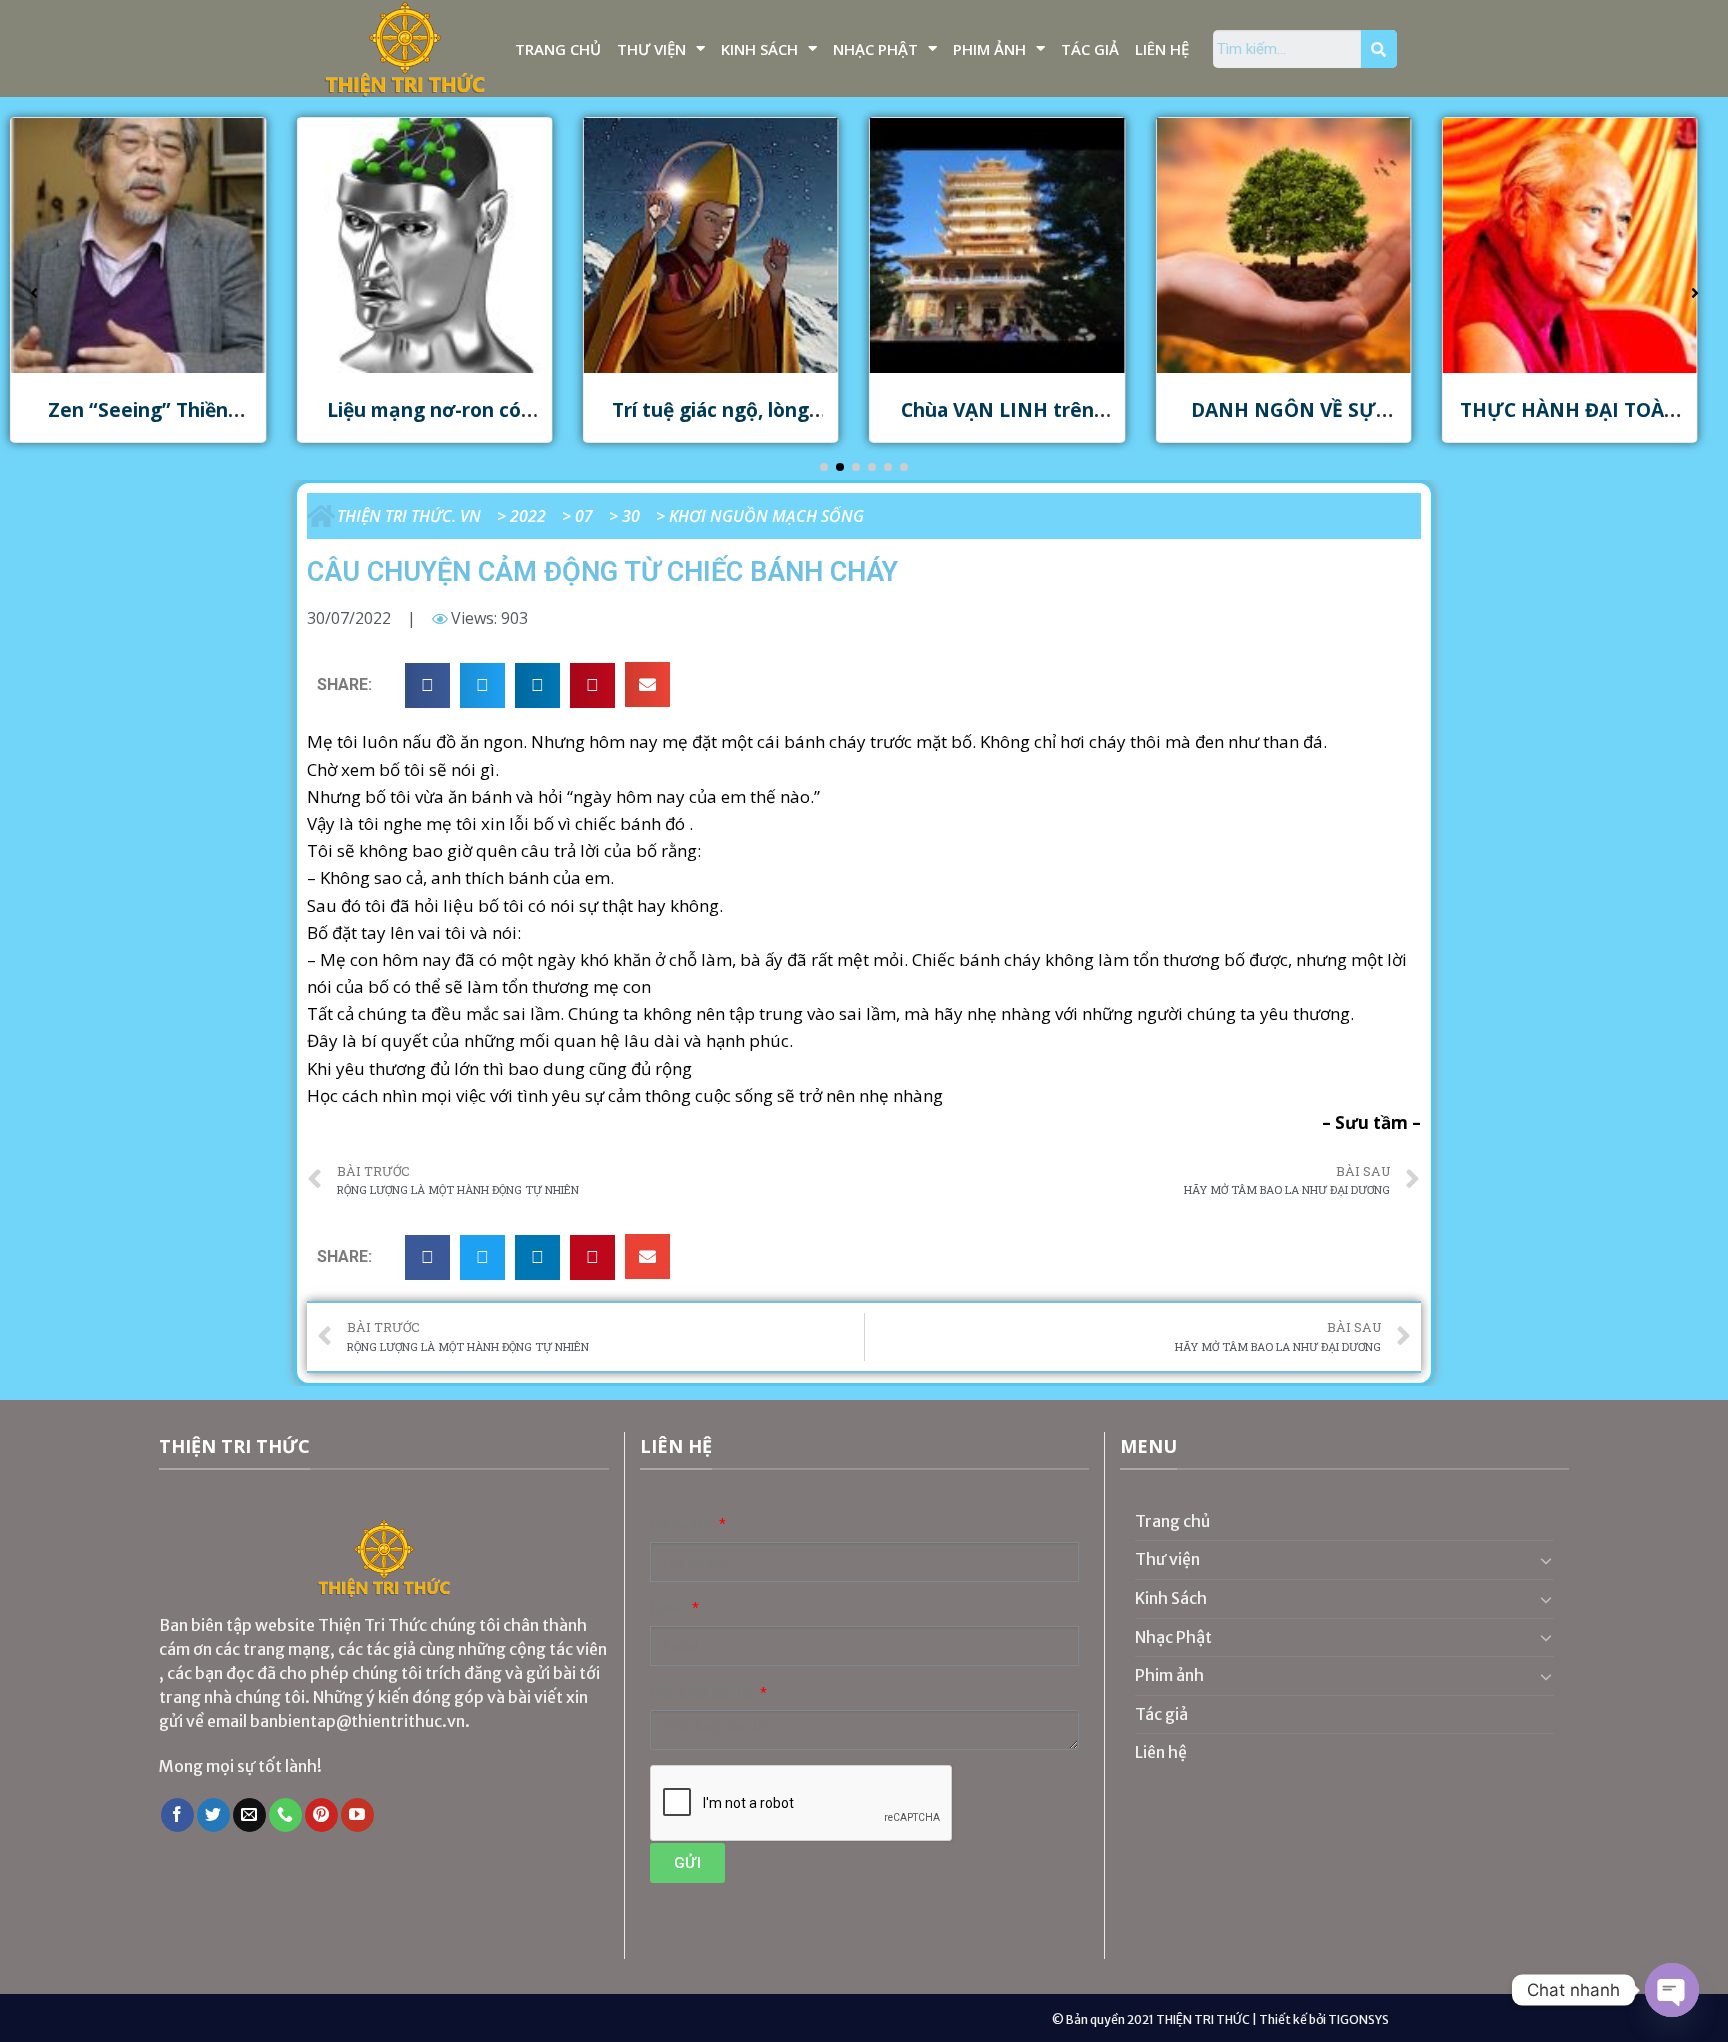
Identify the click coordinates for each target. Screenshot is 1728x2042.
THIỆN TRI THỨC (1203, 2019)
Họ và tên (683, 1524)
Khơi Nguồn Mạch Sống (766, 516)
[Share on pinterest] (592, 685)
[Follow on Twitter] (213, 1815)
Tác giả (1090, 49)
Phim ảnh (989, 49)
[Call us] (285, 1815)
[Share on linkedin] (537, 685)
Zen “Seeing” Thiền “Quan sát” (138, 422)
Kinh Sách (759, 49)
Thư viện (651, 49)
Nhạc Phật (875, 49)
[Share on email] (647, 684)
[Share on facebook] (427, 685)
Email (669, 1608)
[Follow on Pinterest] (321, 1815)
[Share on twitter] (482, 685)
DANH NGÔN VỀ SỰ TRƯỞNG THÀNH (1283, 422)
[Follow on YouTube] (357, 1815)
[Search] (1379, 49)
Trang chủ (558, 49)
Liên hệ (1162, 49)
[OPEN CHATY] (1672, 1990)
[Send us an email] (249, 1815)
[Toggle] (1546, 1560)
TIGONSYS (1358, 2019)
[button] (824, 467)
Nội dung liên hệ (703, 1693)
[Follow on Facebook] (177, 1815)
